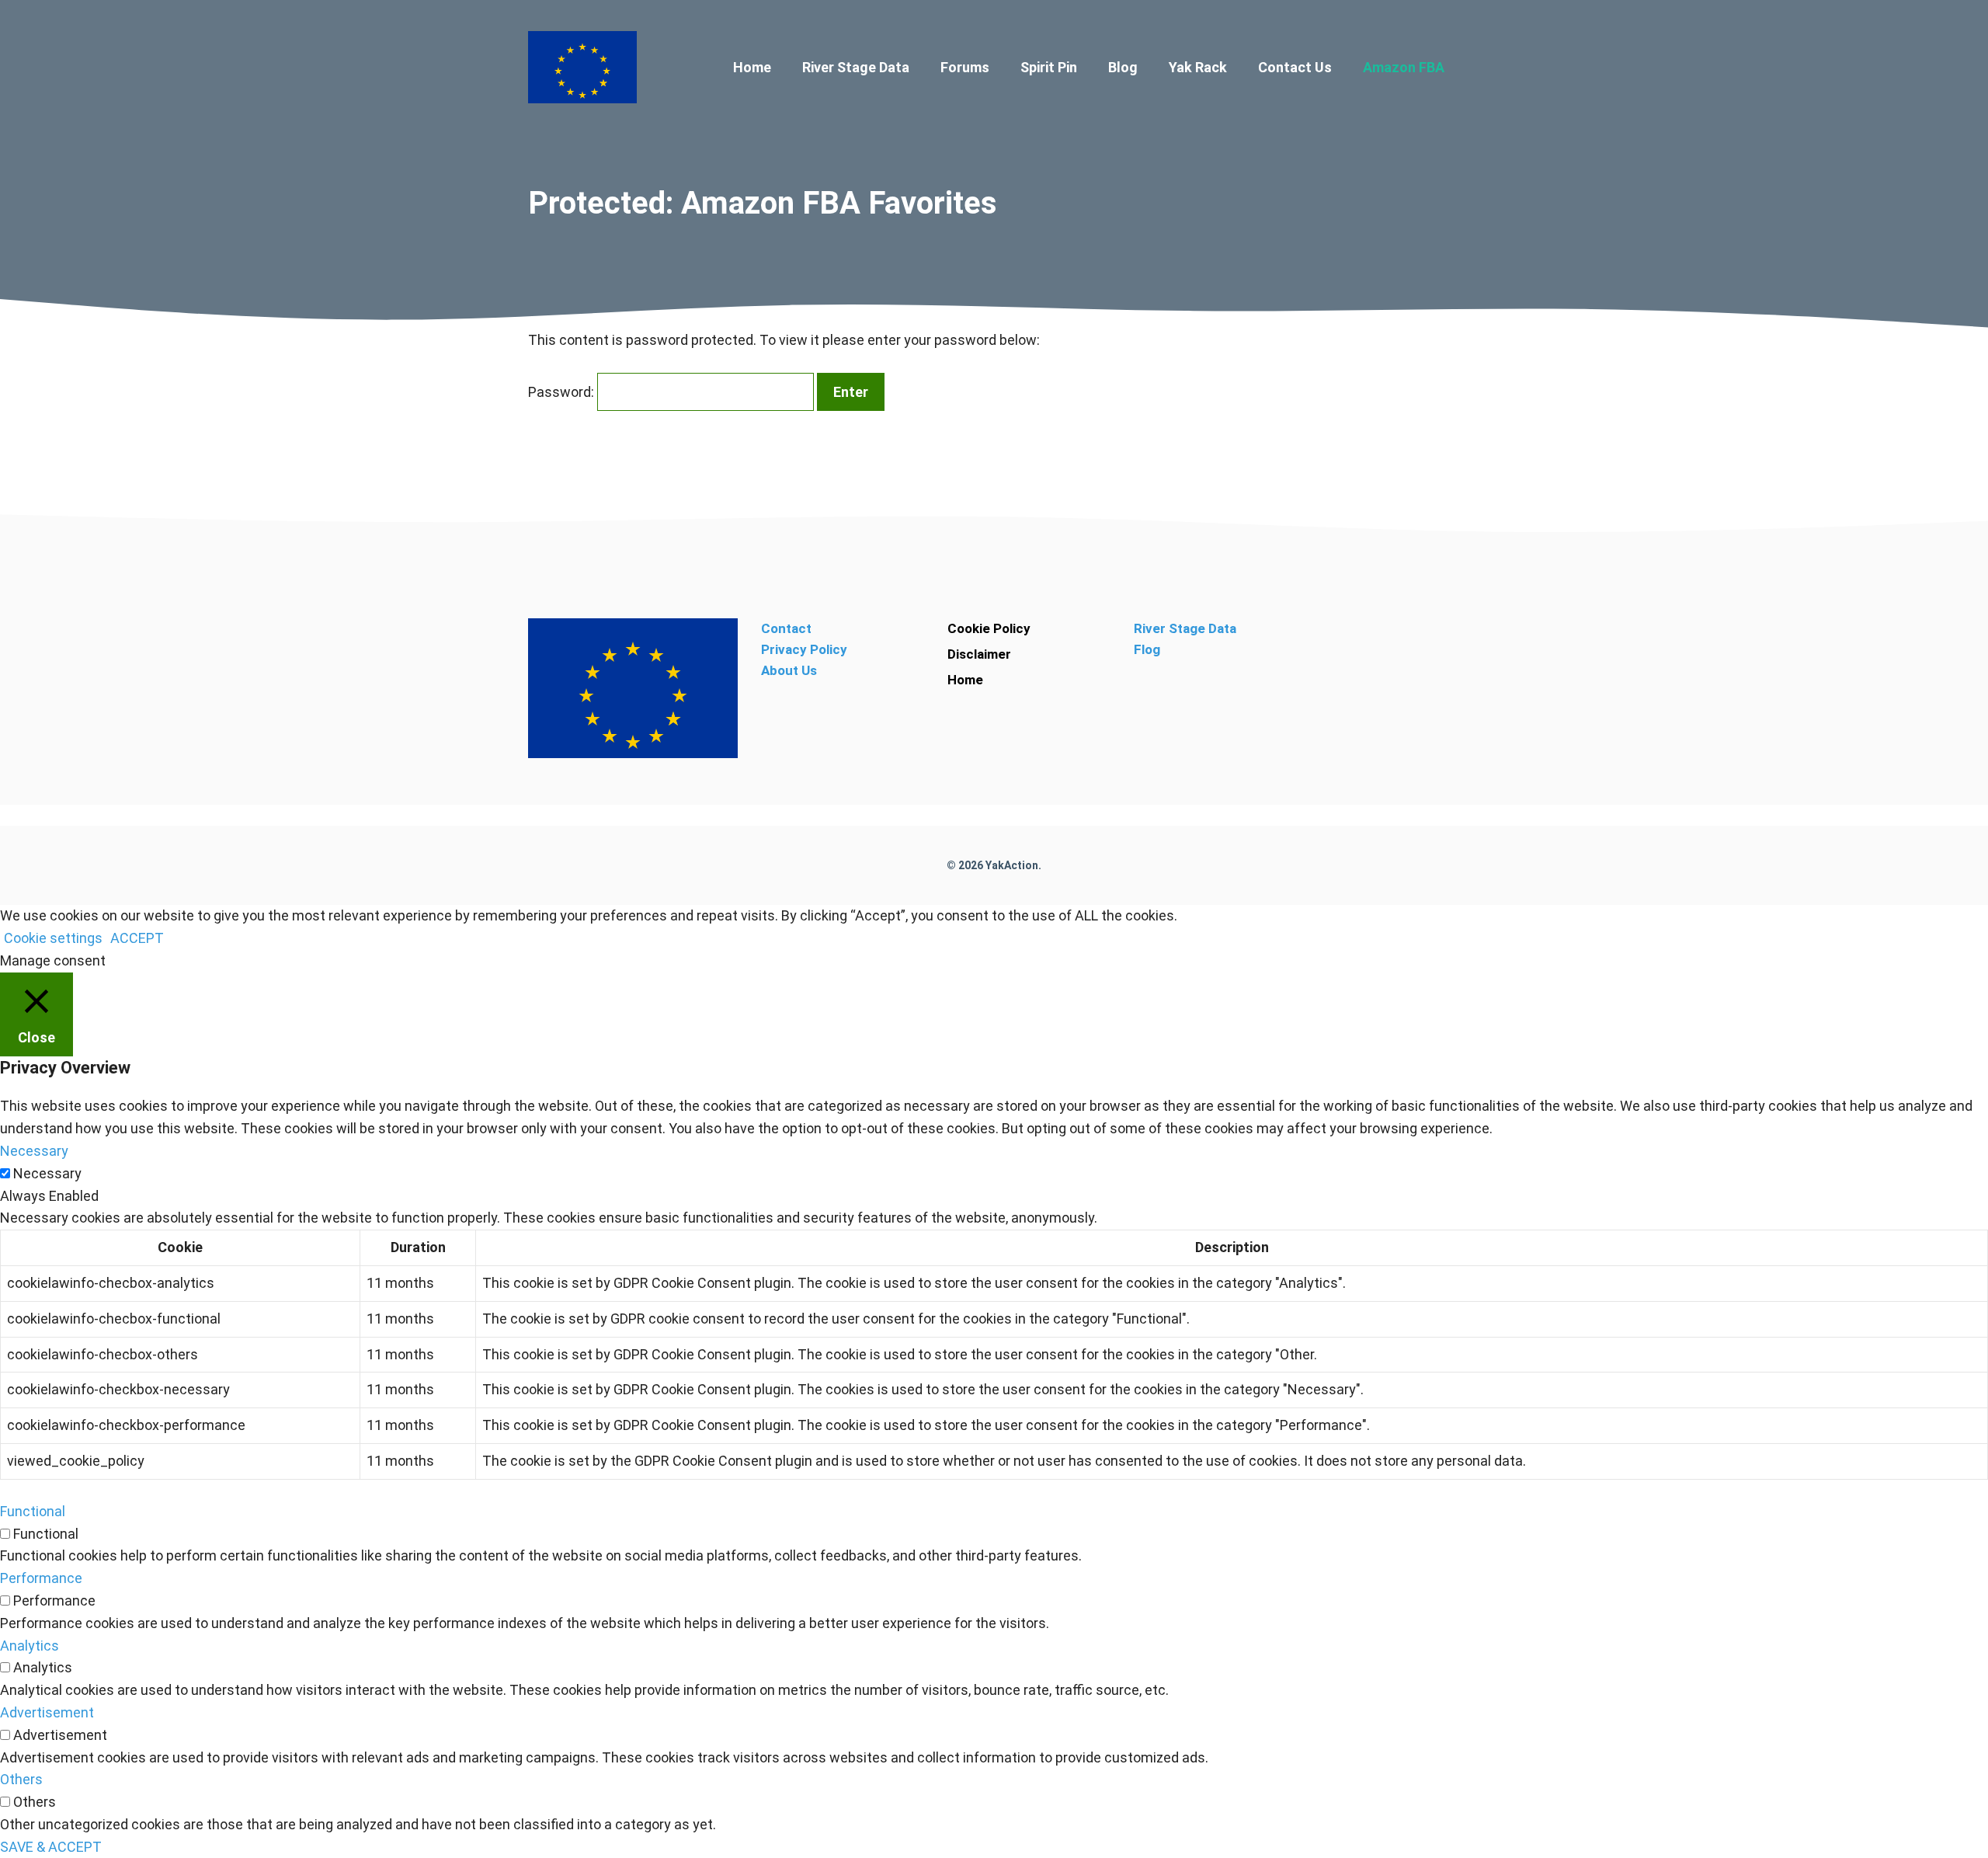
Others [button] (21, 1779)
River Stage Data (856, 67)
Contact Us (1295, 67)
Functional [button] (33, 1511)
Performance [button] (41, 1578)
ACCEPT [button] (137, 938)
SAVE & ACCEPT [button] (51, 1847)
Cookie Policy (989, 628)
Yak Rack (1198, 67)
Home (752, 67)
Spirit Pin (1049, 67)
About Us (789, 670)
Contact (786, 628)
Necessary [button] (34, 1151)
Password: (563, 392)
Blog (1123, 67)
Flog (1147, 649)
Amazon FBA (1404, 67)
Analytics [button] (30, 1646)
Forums (965, 67)
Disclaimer (979, 654)
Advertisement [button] (47, 1712)
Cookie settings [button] (53, 938)
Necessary (47, 1173)
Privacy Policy (804, 649)
